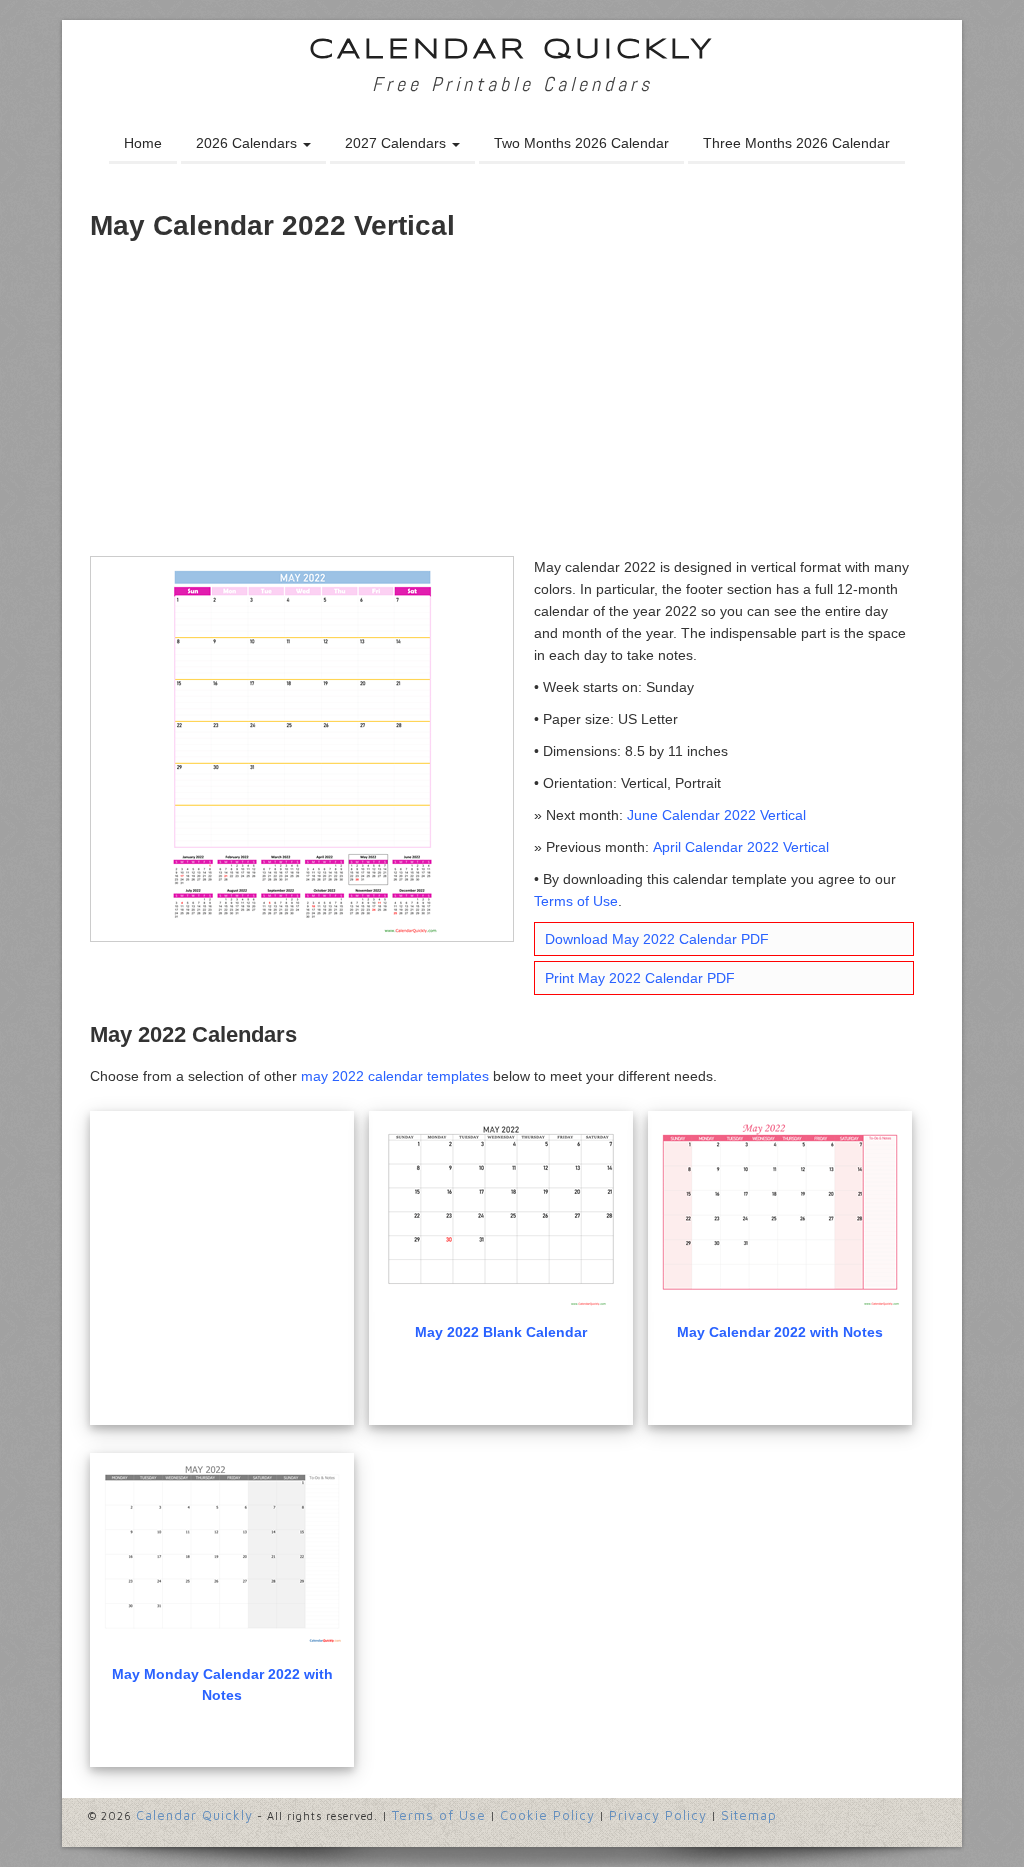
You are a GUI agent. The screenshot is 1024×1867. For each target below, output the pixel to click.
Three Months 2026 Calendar (796, 143)
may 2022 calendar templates (395, 1076)
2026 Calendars (248, 143)
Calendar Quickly (512, 50)
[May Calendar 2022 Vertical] (302, 748)
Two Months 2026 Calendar (581, 143)
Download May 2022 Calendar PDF (657, 939)
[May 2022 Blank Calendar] (501, 1213)
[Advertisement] (512, 406)
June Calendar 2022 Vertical (716, 815)
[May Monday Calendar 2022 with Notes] (222, 1555)
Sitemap (749, 1815)
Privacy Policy (658, 1815)
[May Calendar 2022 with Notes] (780, 1213)
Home (143, 143)
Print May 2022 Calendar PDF (640, 978)
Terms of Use (576, 901)
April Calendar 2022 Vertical (741, 847)
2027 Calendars (397, 143)
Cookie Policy (547, 1815)
